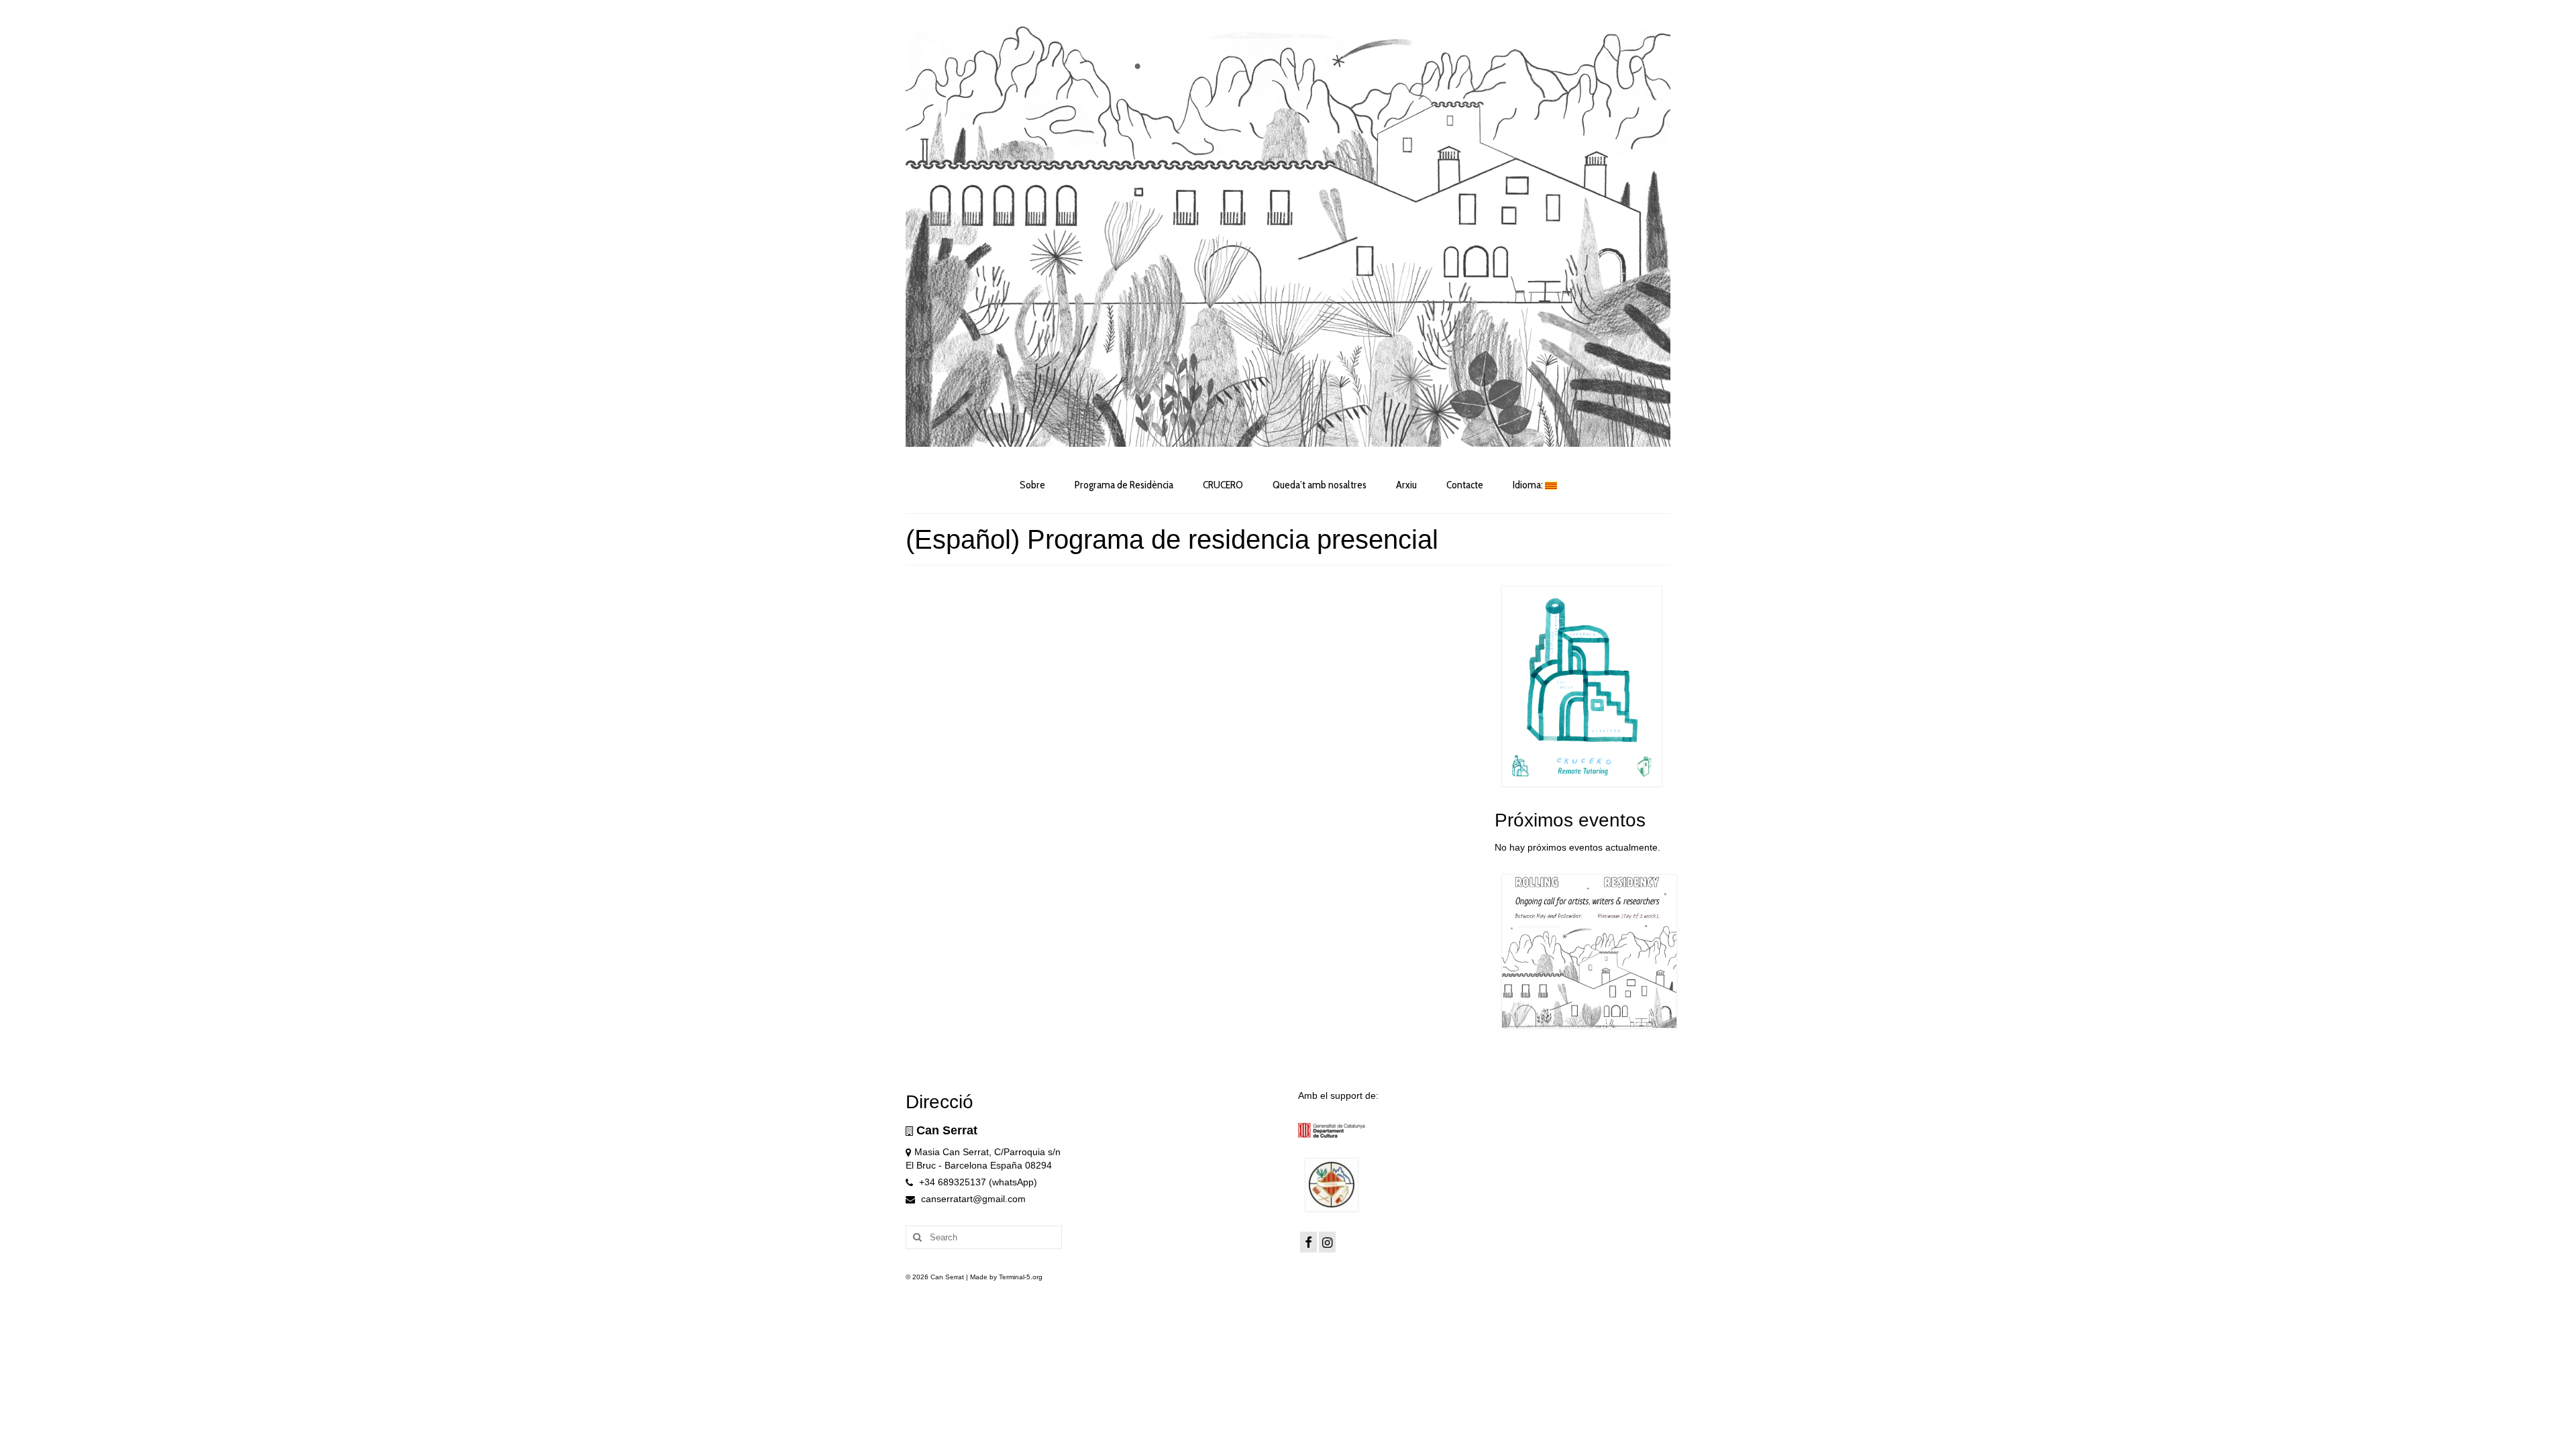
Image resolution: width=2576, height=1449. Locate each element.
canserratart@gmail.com (972, 1199)
